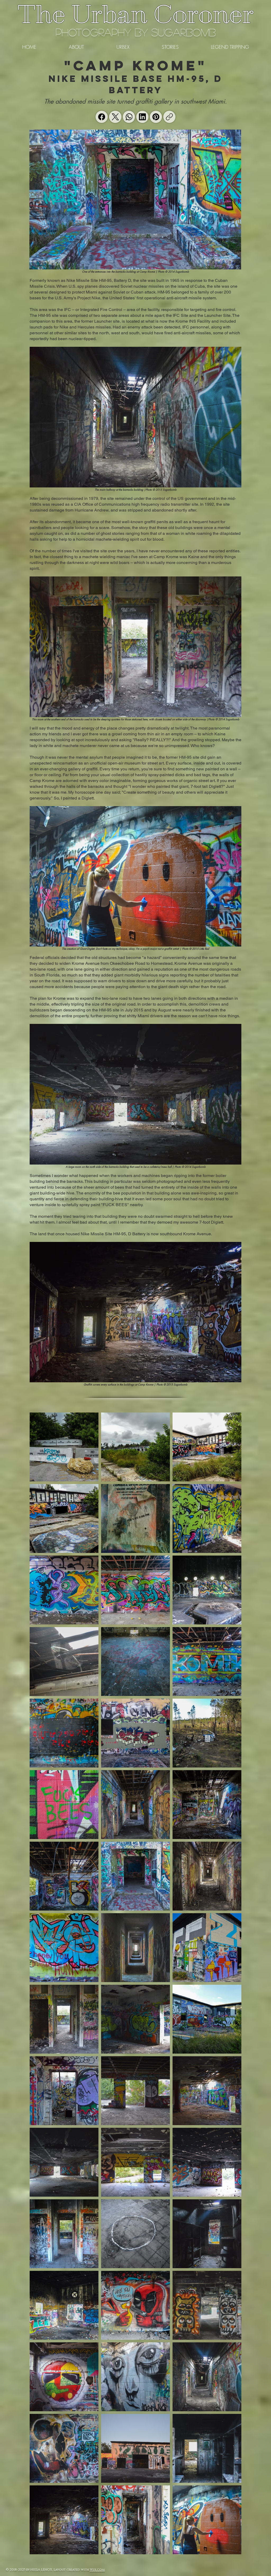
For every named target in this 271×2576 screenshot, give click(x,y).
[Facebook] (102, 117)
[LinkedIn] (142, 117)
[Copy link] (169, 117)
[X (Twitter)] (115, 117)
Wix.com (97, 2570)
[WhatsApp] (129, 117)
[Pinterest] (156, 117)
